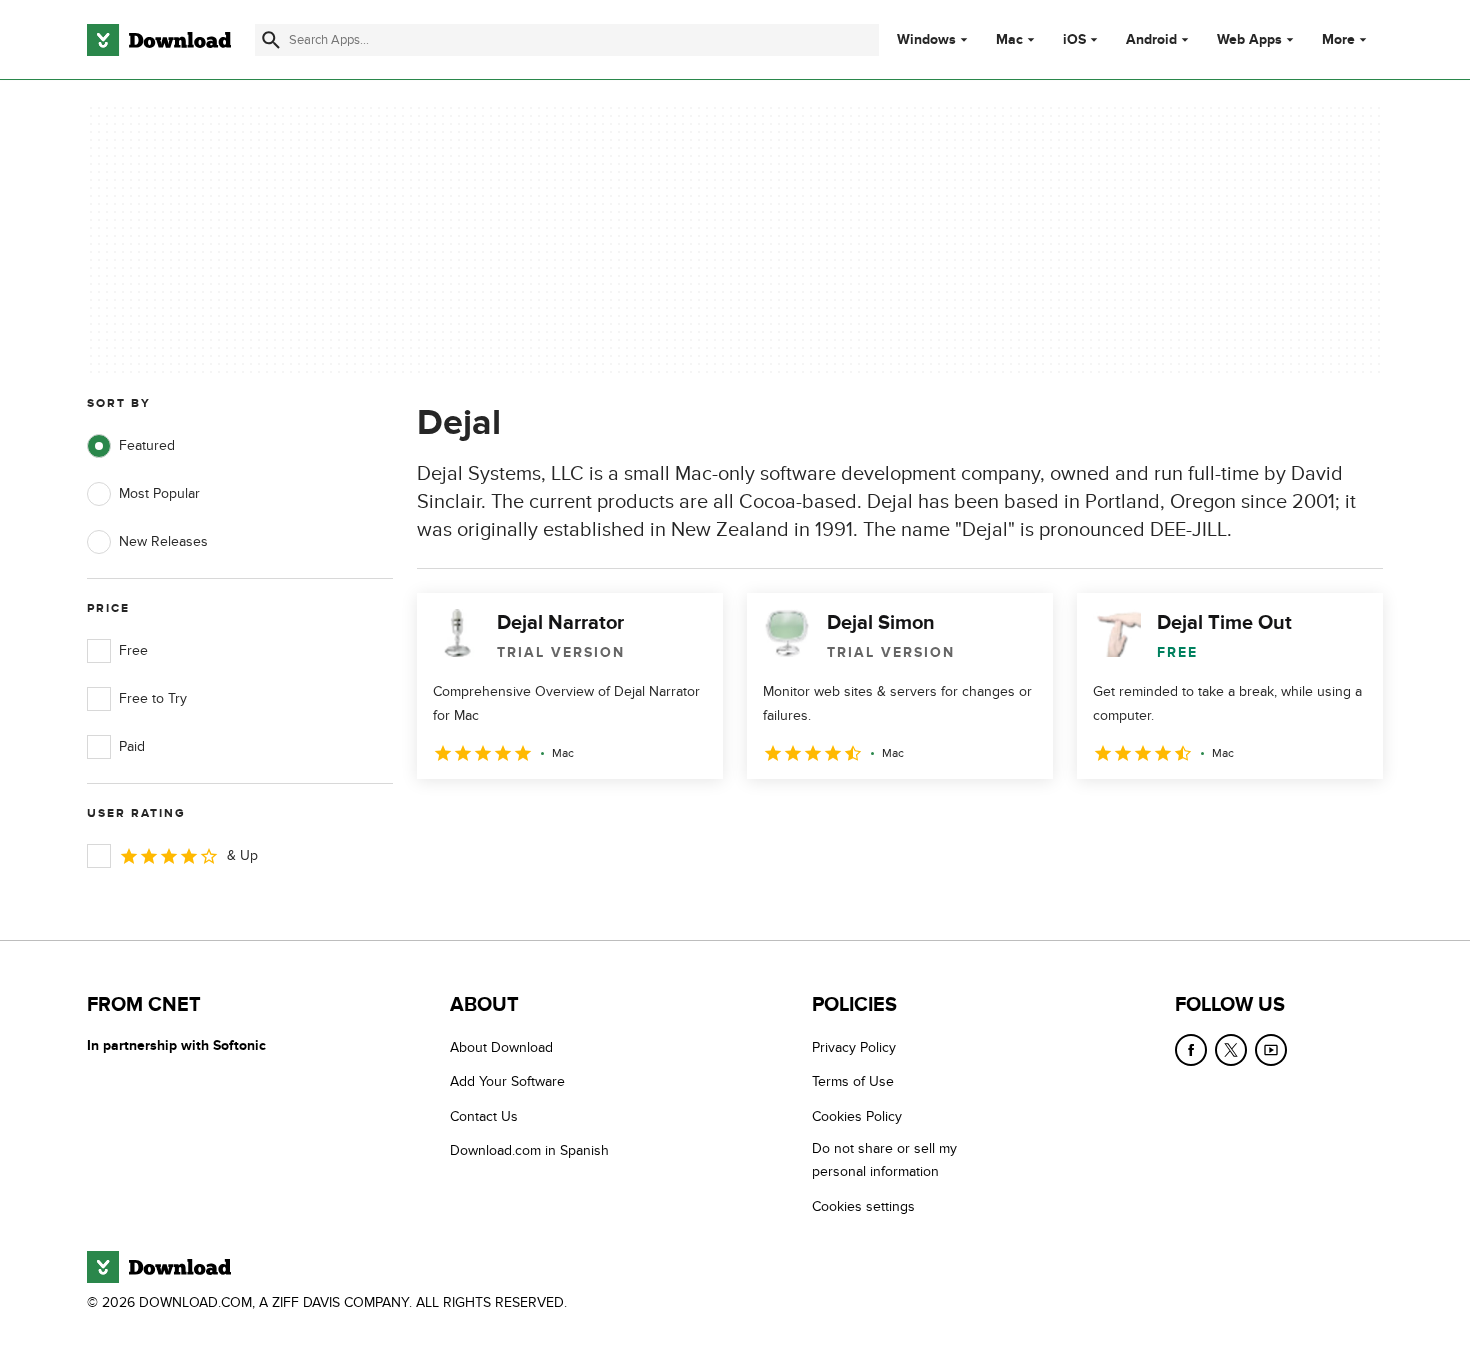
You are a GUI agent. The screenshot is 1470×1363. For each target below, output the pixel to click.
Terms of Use (853, 1081)
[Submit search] (271, 40)
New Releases (163, 541)
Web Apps (1249, 40)
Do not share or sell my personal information (884, 1160)
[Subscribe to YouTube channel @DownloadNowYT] (1271, 1050)
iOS (1074, 40)
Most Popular (159, 493)
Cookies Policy (857, 1116)
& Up (242, 855)
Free (133, 650)
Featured (147, 445)
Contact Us (484, 1116)
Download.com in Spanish (529, 1150)
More (1338, 39)
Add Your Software (507, 1081)
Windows (926, 40)
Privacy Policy (854, 1047)
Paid (132, 746)
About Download (501, 1047)
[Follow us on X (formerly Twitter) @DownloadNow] (1231, 1050)
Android (1151, 40)
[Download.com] (159, 40)
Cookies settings (863, 1206)
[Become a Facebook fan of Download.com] (1191, 1050)
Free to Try (153, 698)
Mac (1009, 40)
